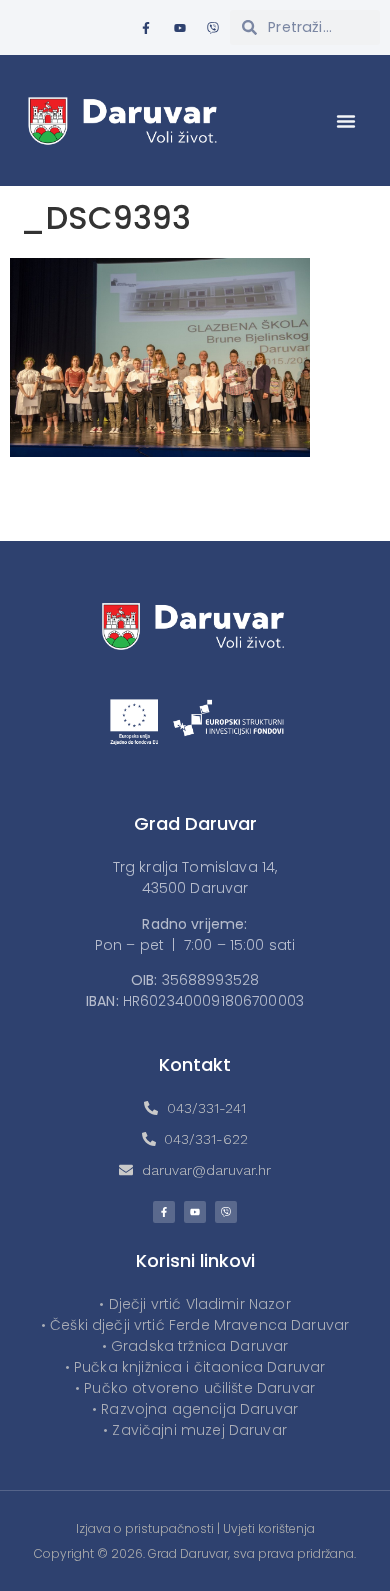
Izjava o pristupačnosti (145, 1528)
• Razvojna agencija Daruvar (195, 1409)
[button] (346, 121)
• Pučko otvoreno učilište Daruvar (195, 1388)
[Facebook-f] (146, 28)
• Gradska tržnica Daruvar (195, 1346)
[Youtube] (180, 28)
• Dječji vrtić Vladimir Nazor (194, 1304)
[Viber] (213, 28)
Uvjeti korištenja (269, 1528)
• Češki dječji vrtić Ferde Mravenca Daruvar (195, 1325)
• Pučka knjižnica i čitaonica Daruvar (195, 1367)
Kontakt (195, 1064)
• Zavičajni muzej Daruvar (195, 1430)
